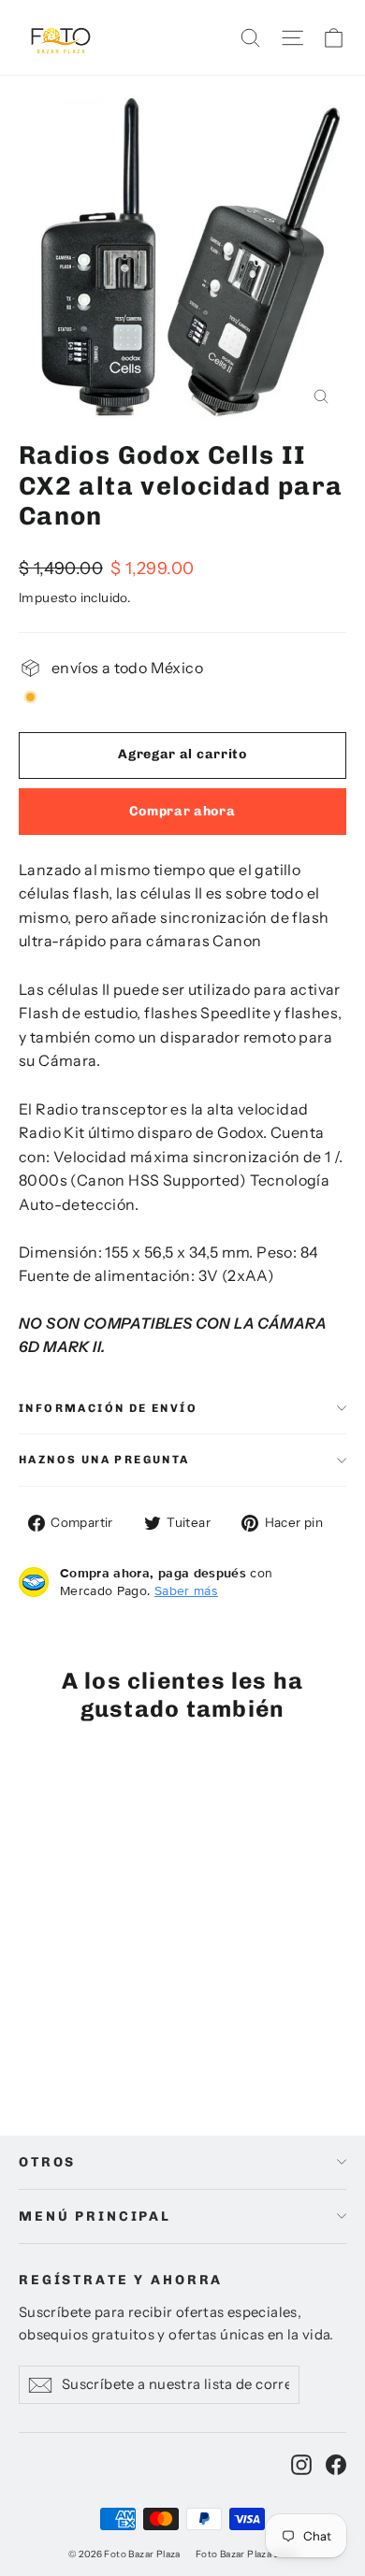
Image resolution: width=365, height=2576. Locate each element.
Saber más (186, 1590)
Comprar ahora (182, 811)
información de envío (108, 1408)
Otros (47, 2162)
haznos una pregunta (104, 1460)
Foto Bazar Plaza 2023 (246, 2554)
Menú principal (95, 2216)
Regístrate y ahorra (121, 2280)
